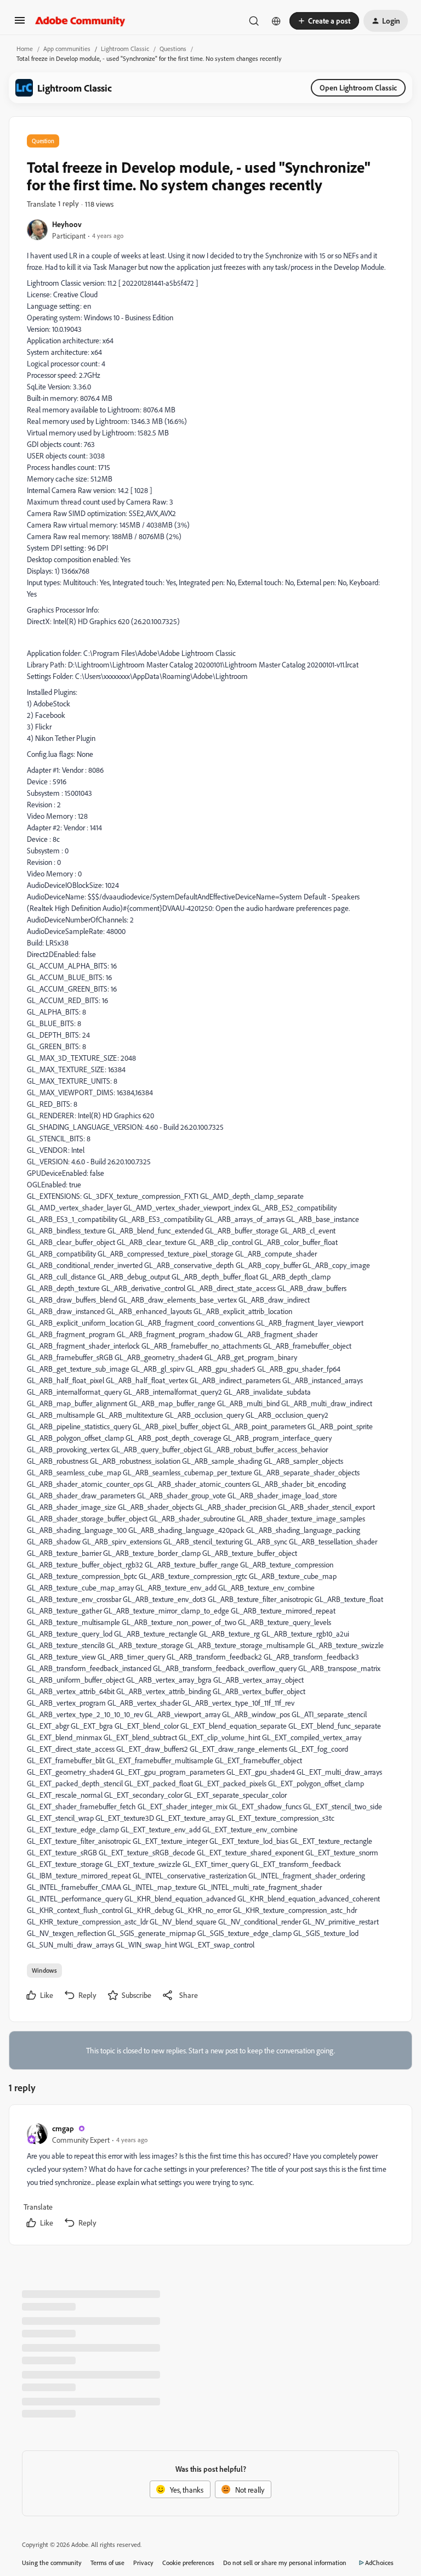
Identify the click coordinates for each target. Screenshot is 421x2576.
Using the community (52, 2563)
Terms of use (107, 2563)
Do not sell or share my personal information (285, 2563)
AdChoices (379, 2563)
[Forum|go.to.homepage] (80, 21)
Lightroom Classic (125, 49)
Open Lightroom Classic (358, 87)
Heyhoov (67, 224)
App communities (67, 49)
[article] (210, 2177)
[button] (20, 24)
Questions (173, 49)
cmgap (63, 2128)
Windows (44, 1970)
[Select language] (276, 21)
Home (25, 49)
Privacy (143, 2563)
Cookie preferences (188, 2563)
